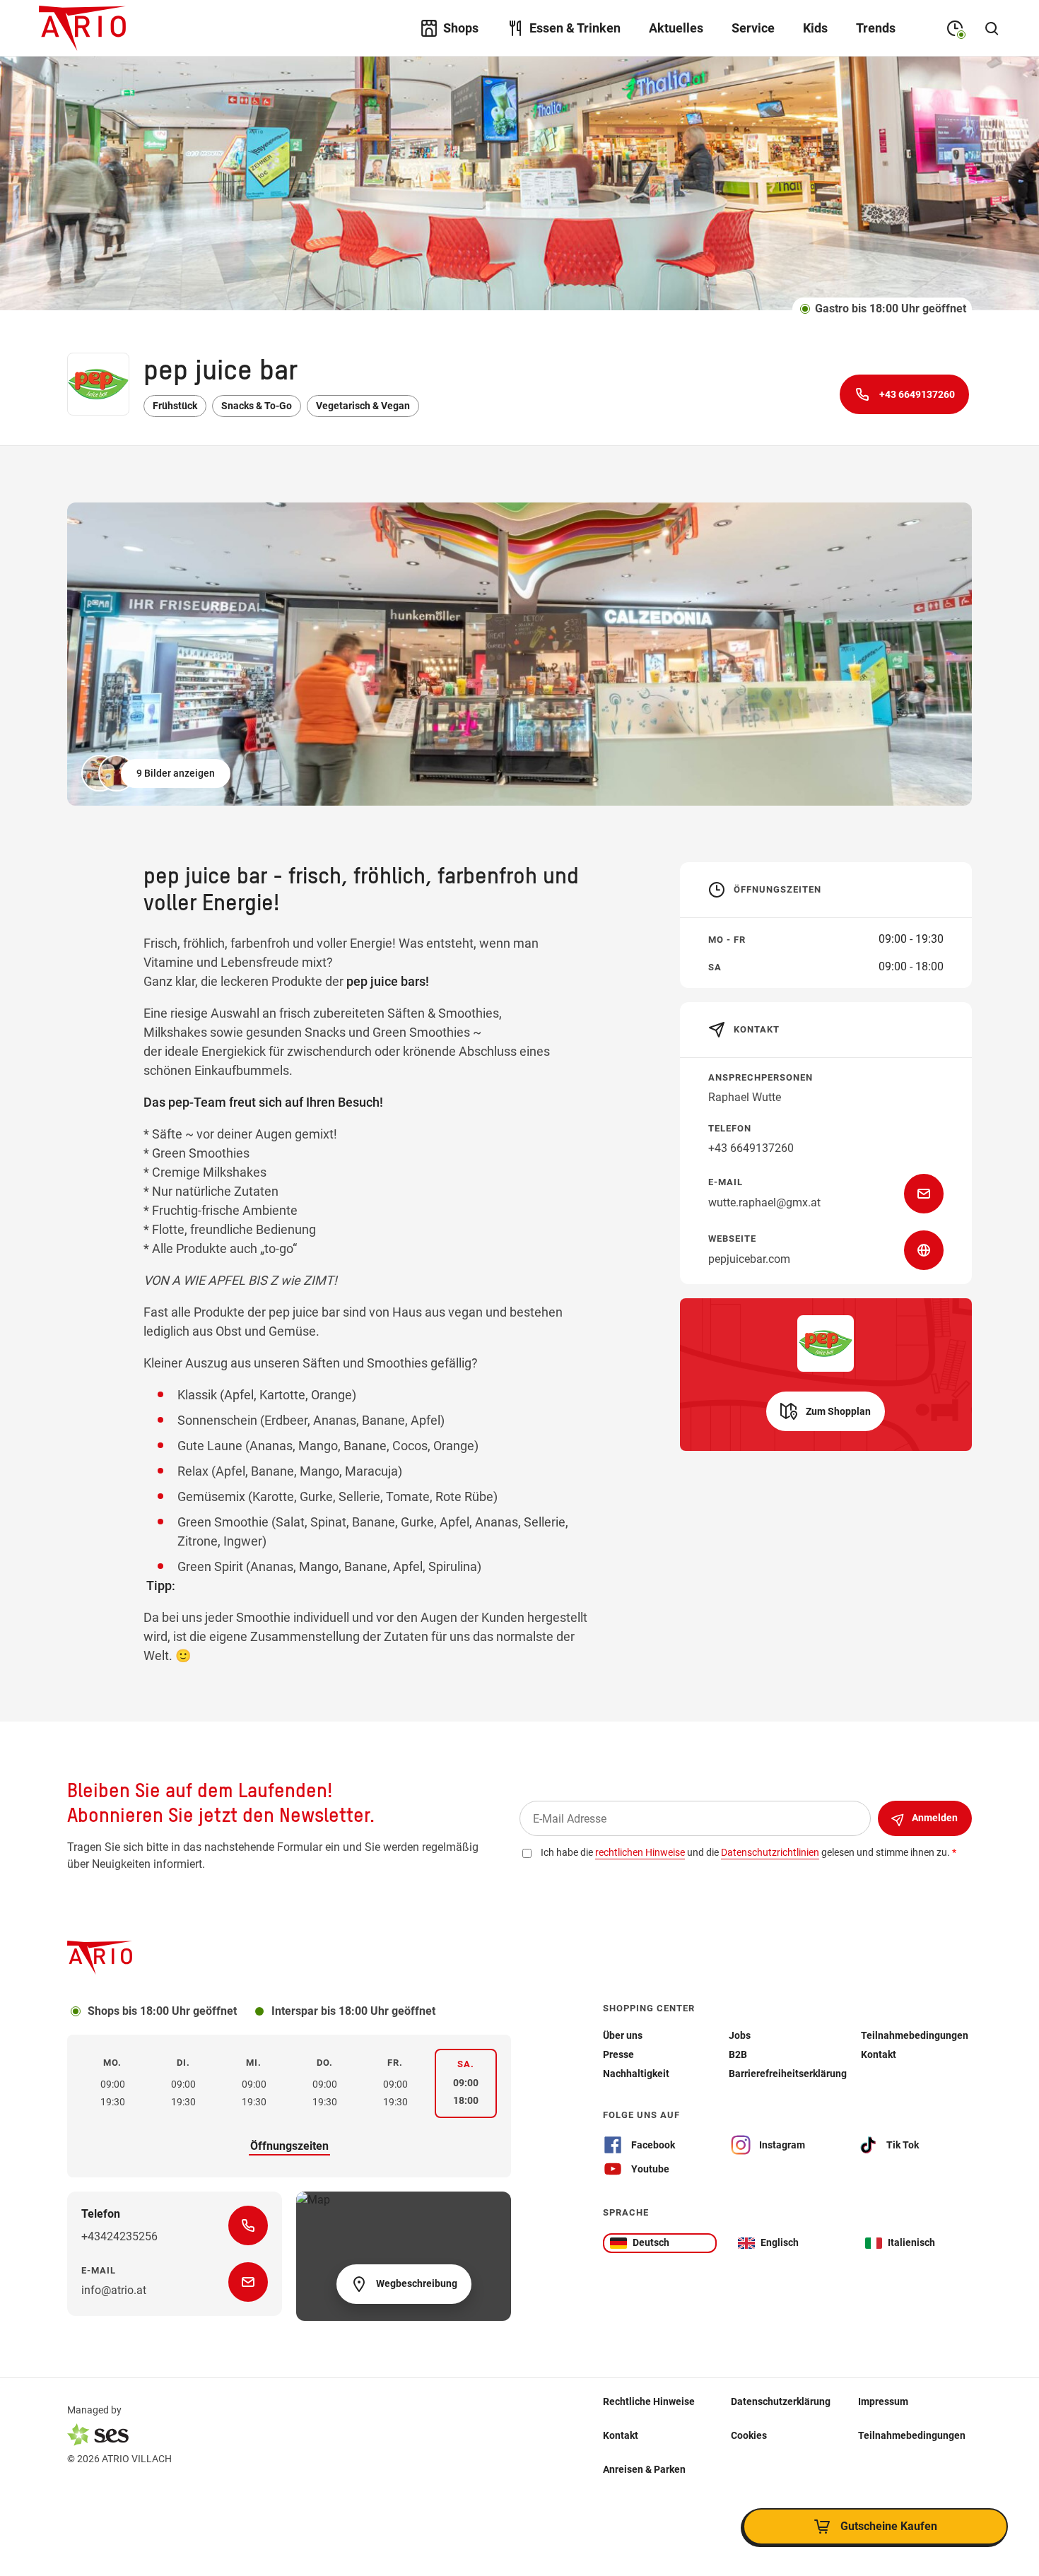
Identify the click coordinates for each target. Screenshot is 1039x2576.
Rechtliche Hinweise (649, 2401)
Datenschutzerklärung (781, 2401)
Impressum (883, 2401)
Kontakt (621, 2435)
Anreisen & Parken (644, 2469)
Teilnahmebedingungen (912, 2435)
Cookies (749, 2435)
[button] (157, 773)
